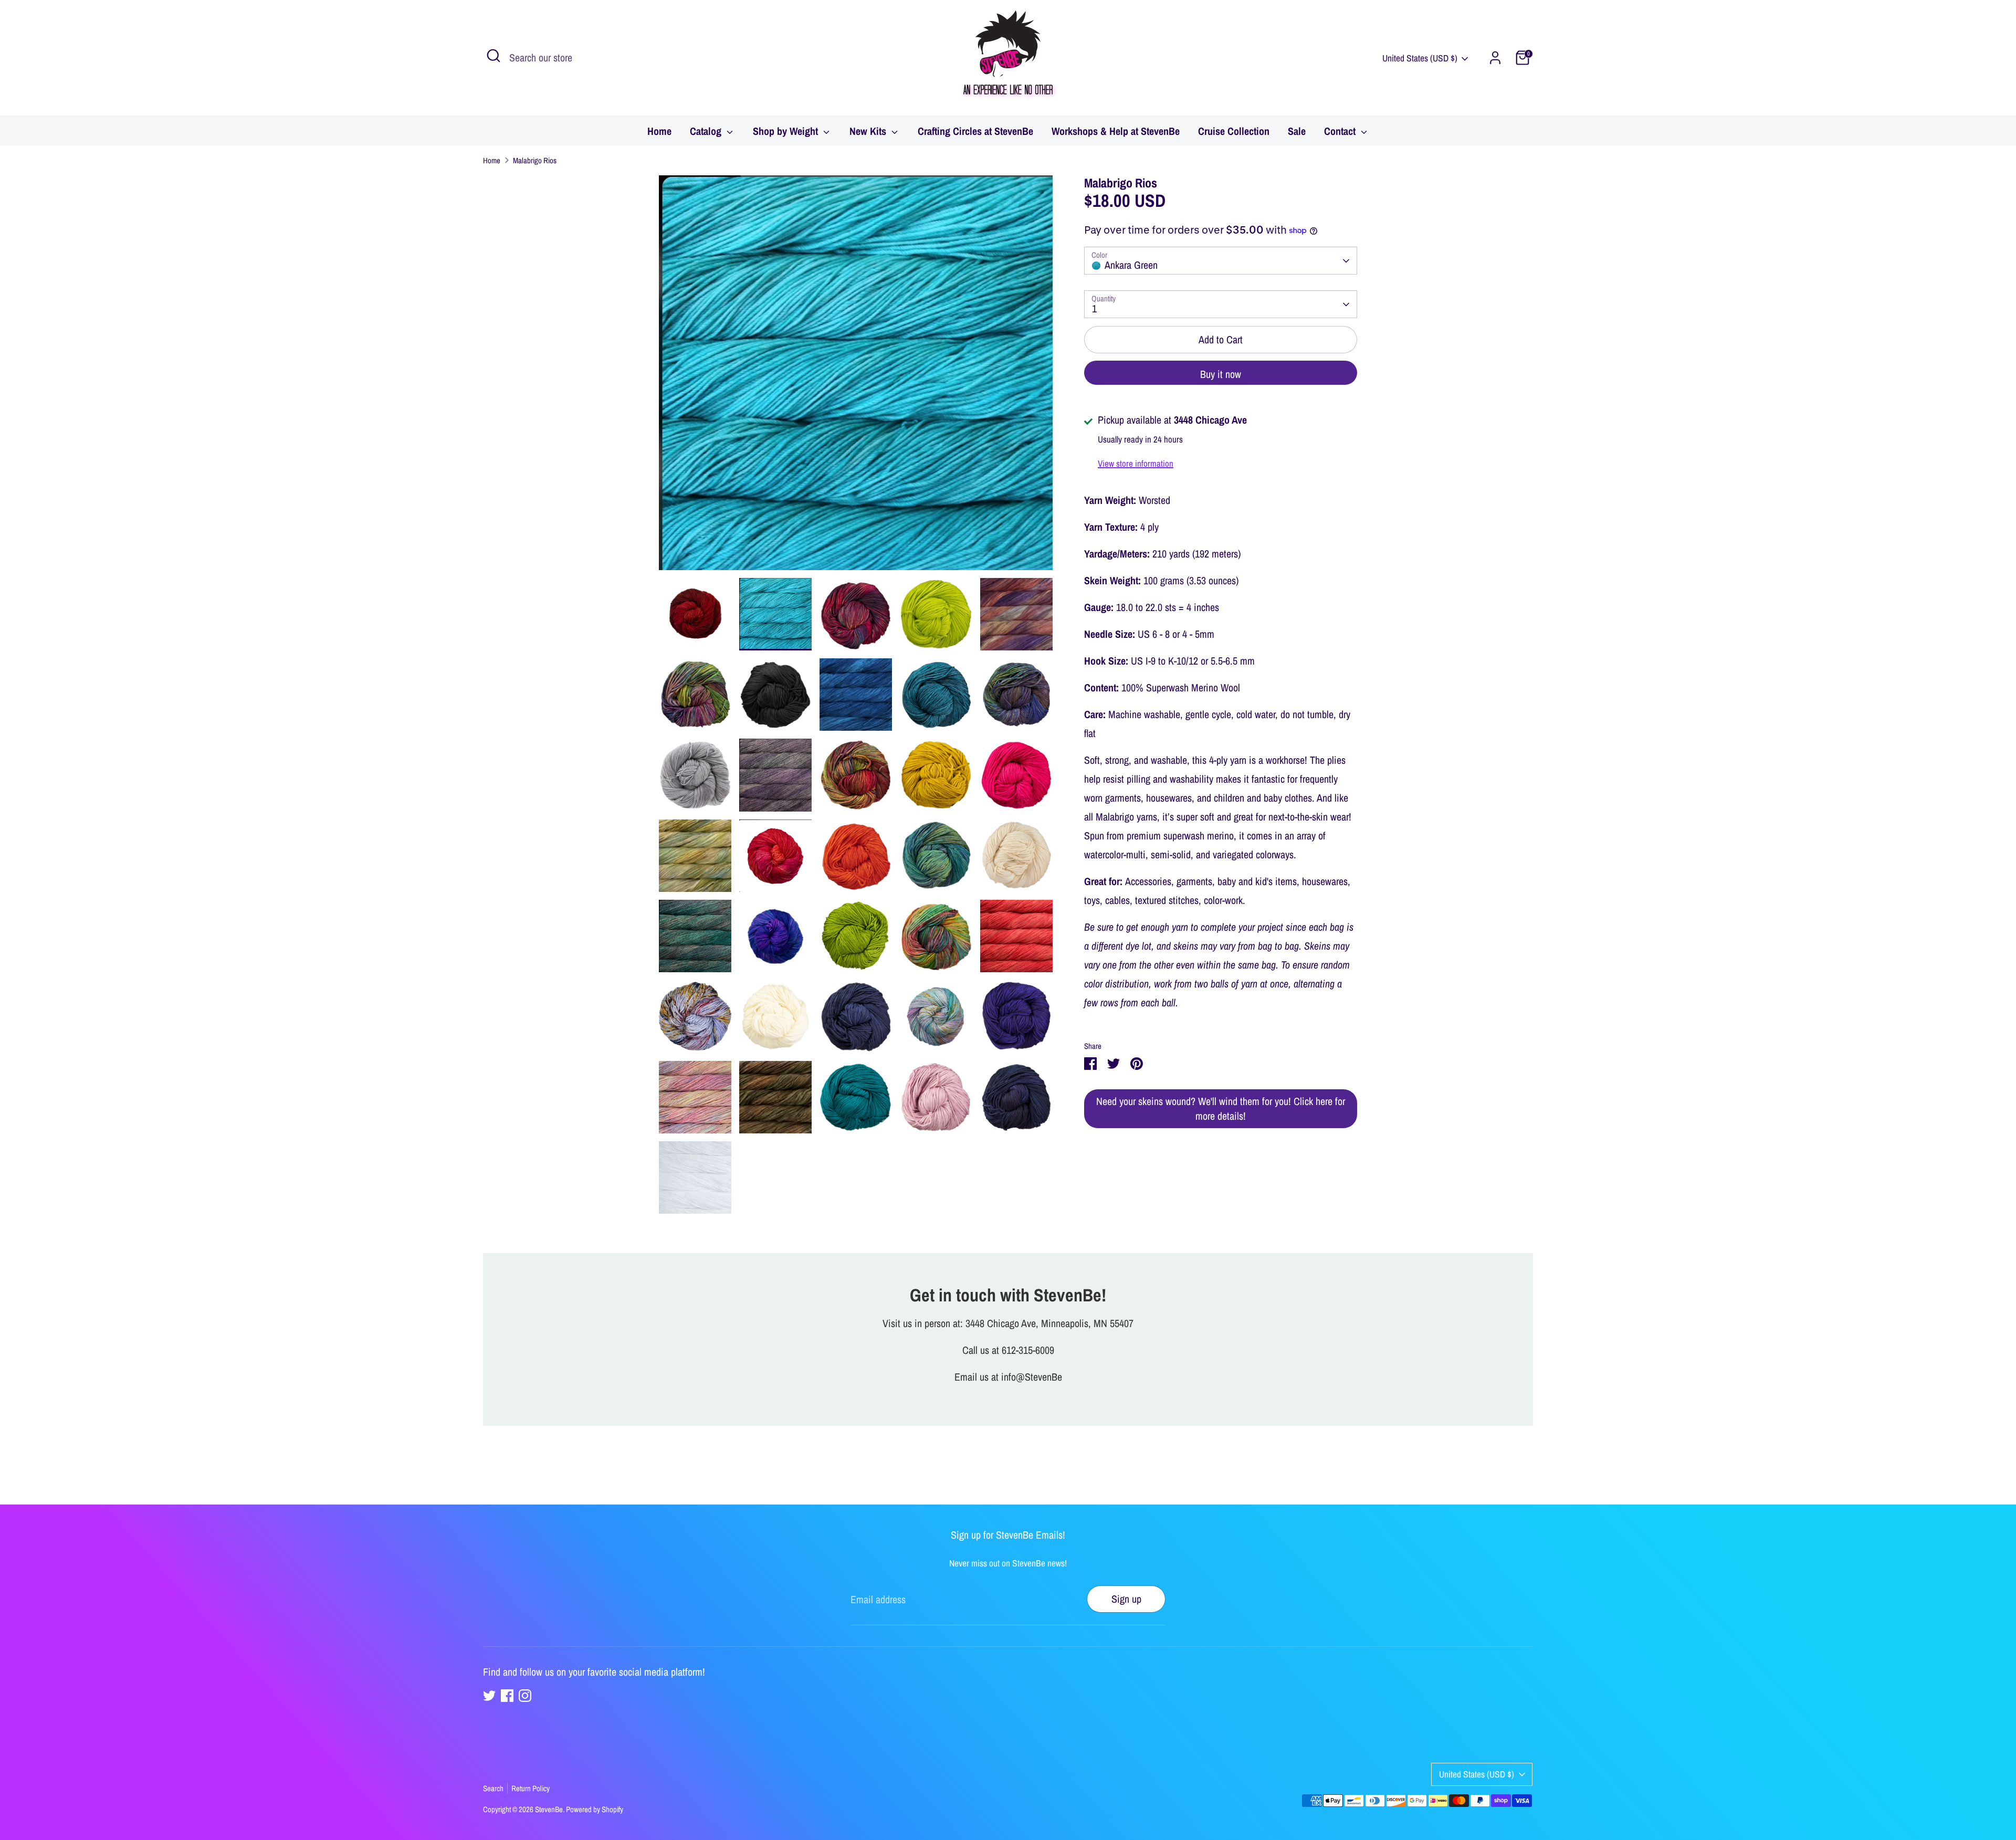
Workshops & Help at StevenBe (1116, 131)
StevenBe (549, 1809)
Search (493, 1788)
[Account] (1495, 58)
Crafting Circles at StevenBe (975, 131)
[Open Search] (493, 56)
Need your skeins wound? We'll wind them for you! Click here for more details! (1221, 1109)
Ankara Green (1131, 265)
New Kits (869, 131)
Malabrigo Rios (535, 160)
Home (659, 131)
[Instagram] (525, 1696)
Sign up (1126, 1599)
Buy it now (1221, 375)
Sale (1297, 131)
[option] (856, 377)
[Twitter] (489, 1696)
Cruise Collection (1234, 131)
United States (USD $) (1420, 58)
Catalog (707, 131)
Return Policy (531, 1788)
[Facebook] (507, 1696)
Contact (1341, 131)
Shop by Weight (787, 131)
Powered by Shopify (595, 1809)
